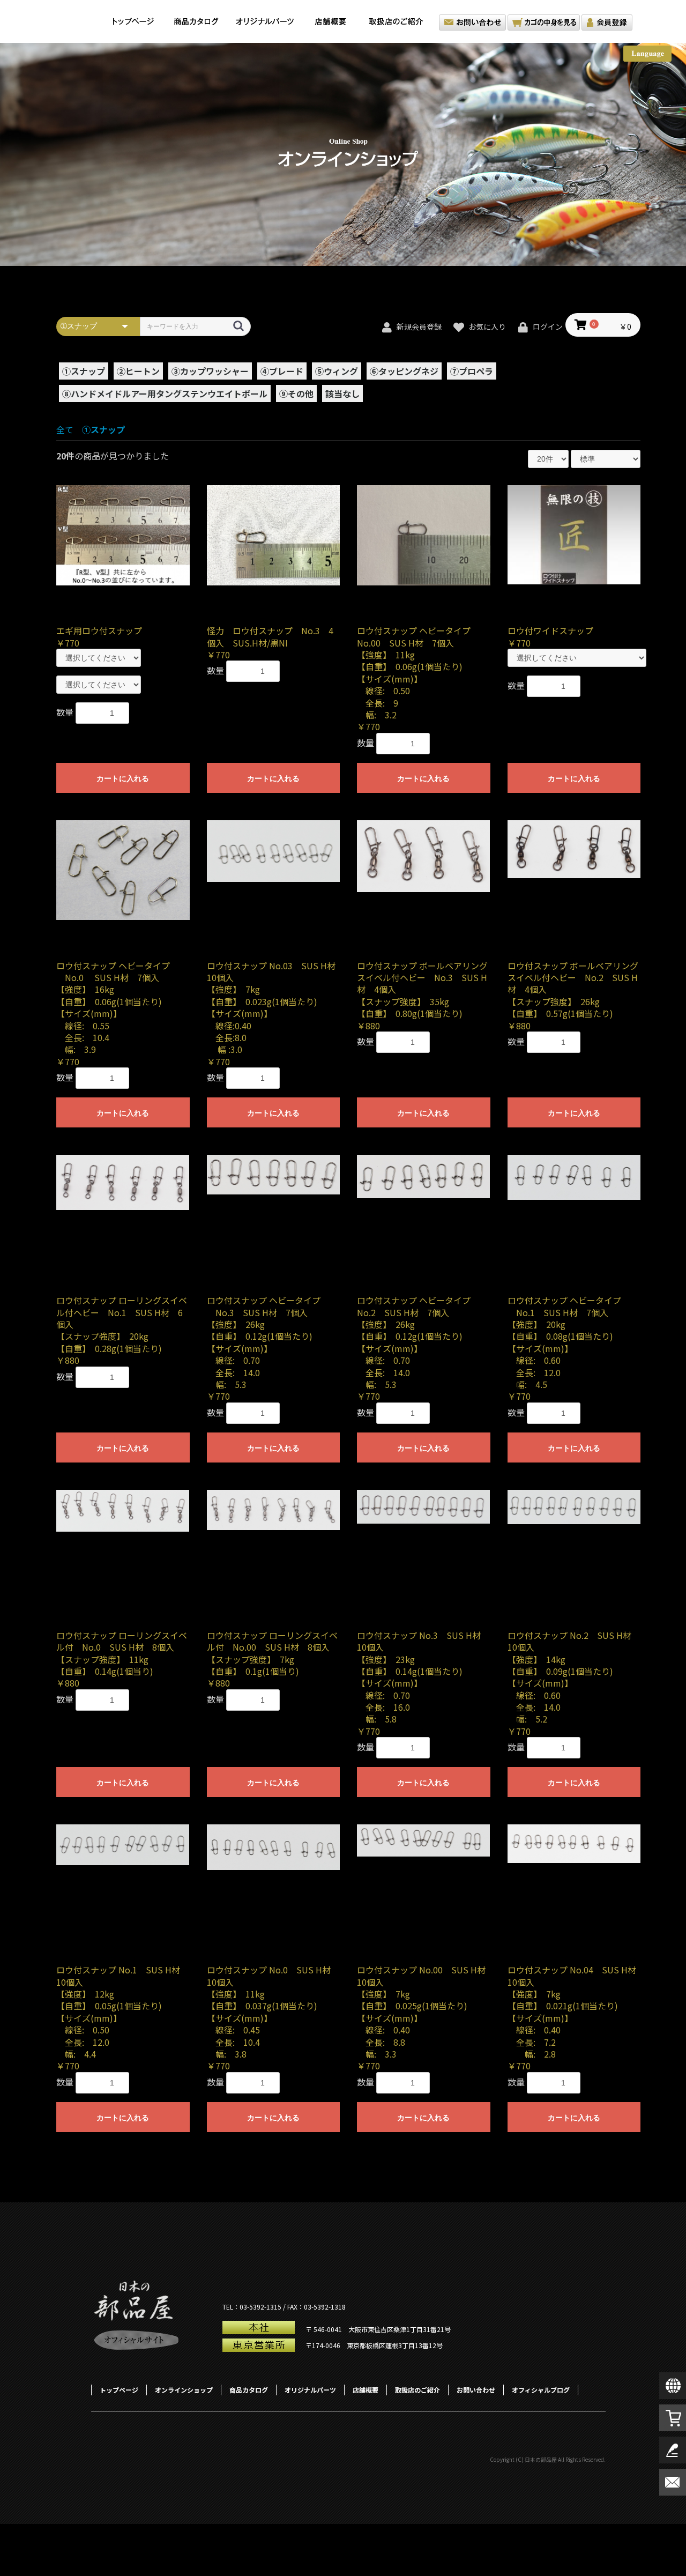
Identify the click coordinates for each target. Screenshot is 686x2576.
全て (65, 429)
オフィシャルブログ (541, 2390)
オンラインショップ (184, 2390)
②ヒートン (138, 371)
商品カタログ (196, 21)
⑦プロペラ (472, 371)
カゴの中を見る (544, 23)
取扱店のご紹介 (399, 21)
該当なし (342, 394)
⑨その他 (296, 394)
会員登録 (607, 23)
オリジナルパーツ (265, 21)
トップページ (133, 21)
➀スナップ (84, 371)
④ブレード (282, 371)
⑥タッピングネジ (404, 371)
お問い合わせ (472, 23)
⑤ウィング (337, 371)
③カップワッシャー (210, 371)
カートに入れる (123, 778)
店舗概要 (330, 21)
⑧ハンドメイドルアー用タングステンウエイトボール (165, 394)
